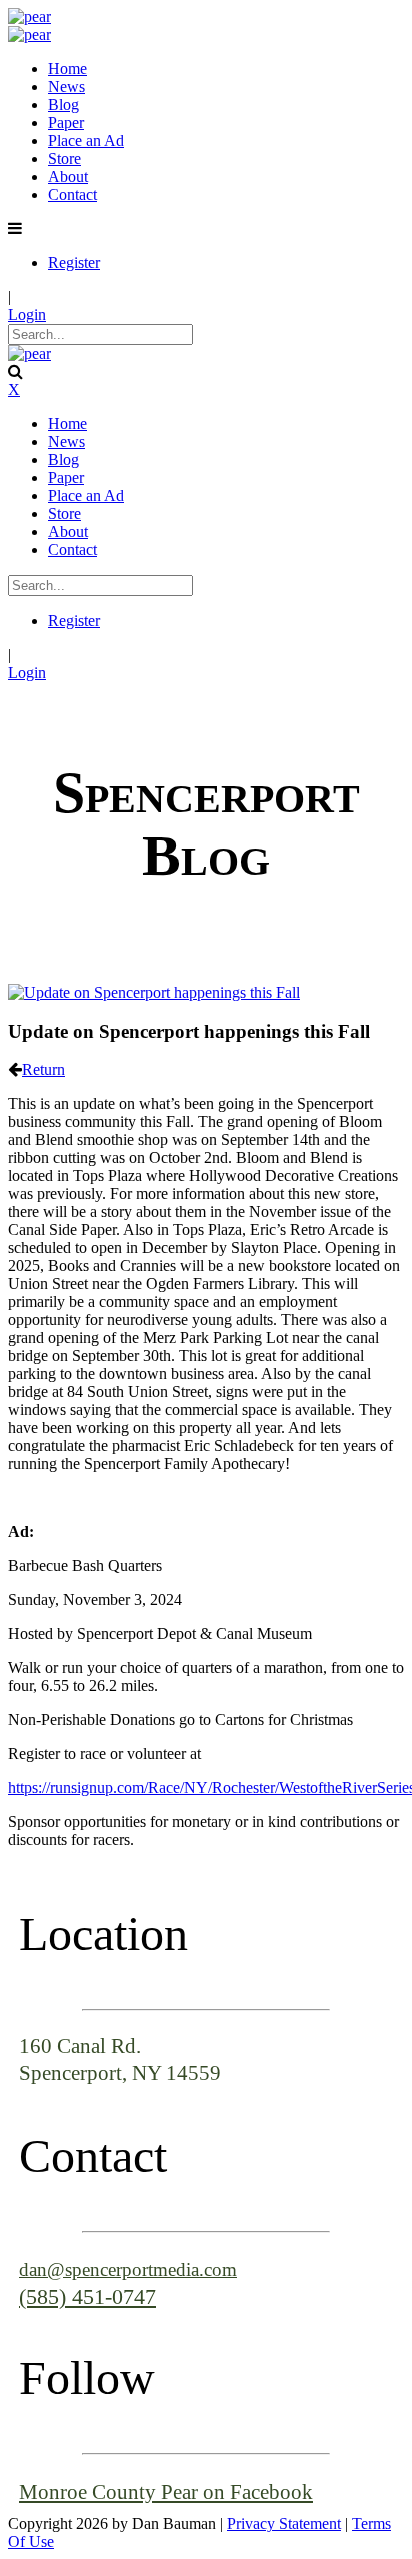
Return (43, 1069)
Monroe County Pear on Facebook (166, 2491)
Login (27, 314)
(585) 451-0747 (87, 2297)
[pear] (29, 16)
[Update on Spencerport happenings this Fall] (154, 992)
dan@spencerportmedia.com (128, 2269)
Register (74, 262)
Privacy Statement (284, 2523)
